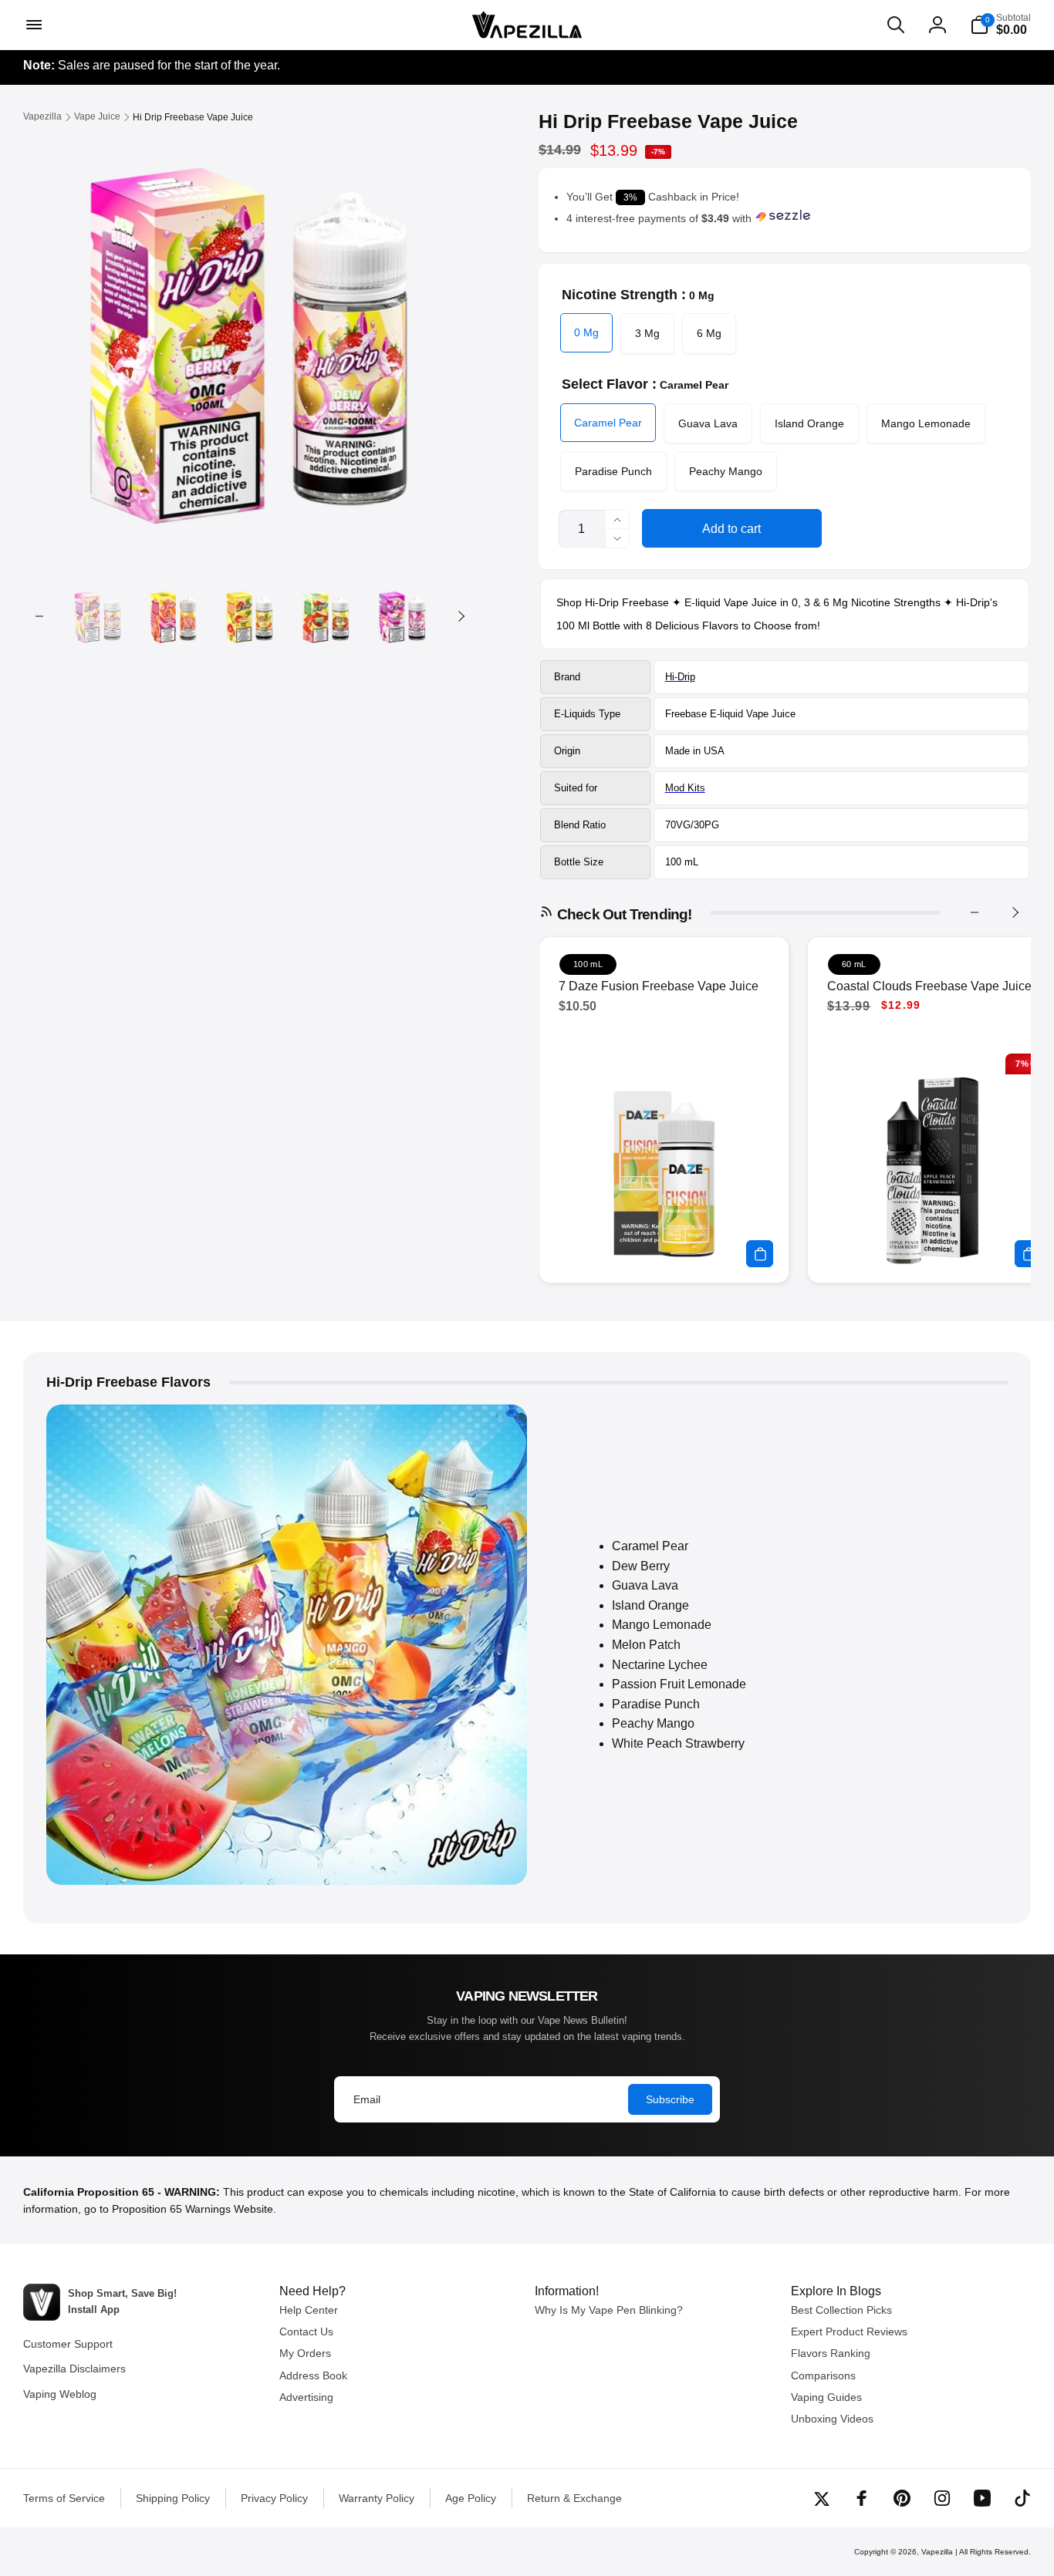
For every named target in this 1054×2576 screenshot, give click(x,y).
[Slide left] (39, 616)
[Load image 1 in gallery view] (98, 616)
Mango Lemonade (926, 423)
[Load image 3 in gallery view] (250, 616)
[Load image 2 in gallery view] (174, 616)
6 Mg (709, 333)
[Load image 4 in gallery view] (326, 616)
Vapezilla (937, 2552)
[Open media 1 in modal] (250, 336)
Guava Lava (708, 423)
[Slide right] (461, 616)
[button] (32, 25)
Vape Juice (771, 714)
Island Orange (809, 423)
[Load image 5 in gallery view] (402, 616)
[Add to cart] (760, 1254)
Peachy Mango (726, 471)
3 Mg (647, 333)
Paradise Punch (613, 471)
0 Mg (586, 332)
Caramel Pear (608, 423)
